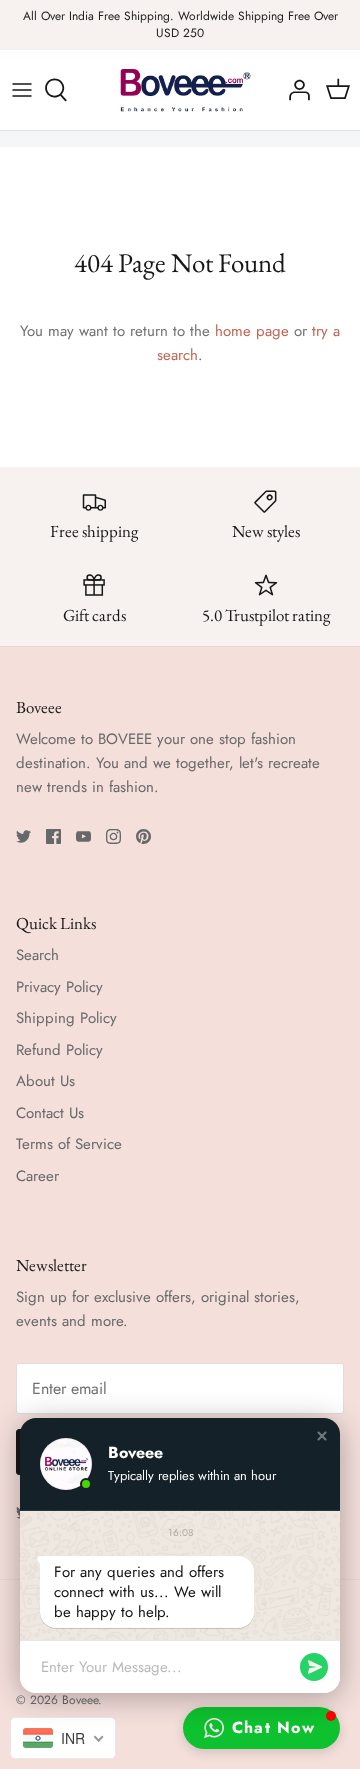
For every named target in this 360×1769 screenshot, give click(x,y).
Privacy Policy (59, 987)
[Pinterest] (143, 836)
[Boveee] (180, 90)
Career (37, 1176)
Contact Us (50, 1113)
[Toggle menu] (22, 90)
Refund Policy (59, 1050)
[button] (322, 1436)
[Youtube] (83, 836)
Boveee (80, 1700)
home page (252, 331)
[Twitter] (23, 836)
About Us (45, 1081)
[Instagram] (113, 836)
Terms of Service (69, 1144)
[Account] (294, 90)
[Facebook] (53, 836)
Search (37, 955)
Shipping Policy (66, 1018)
